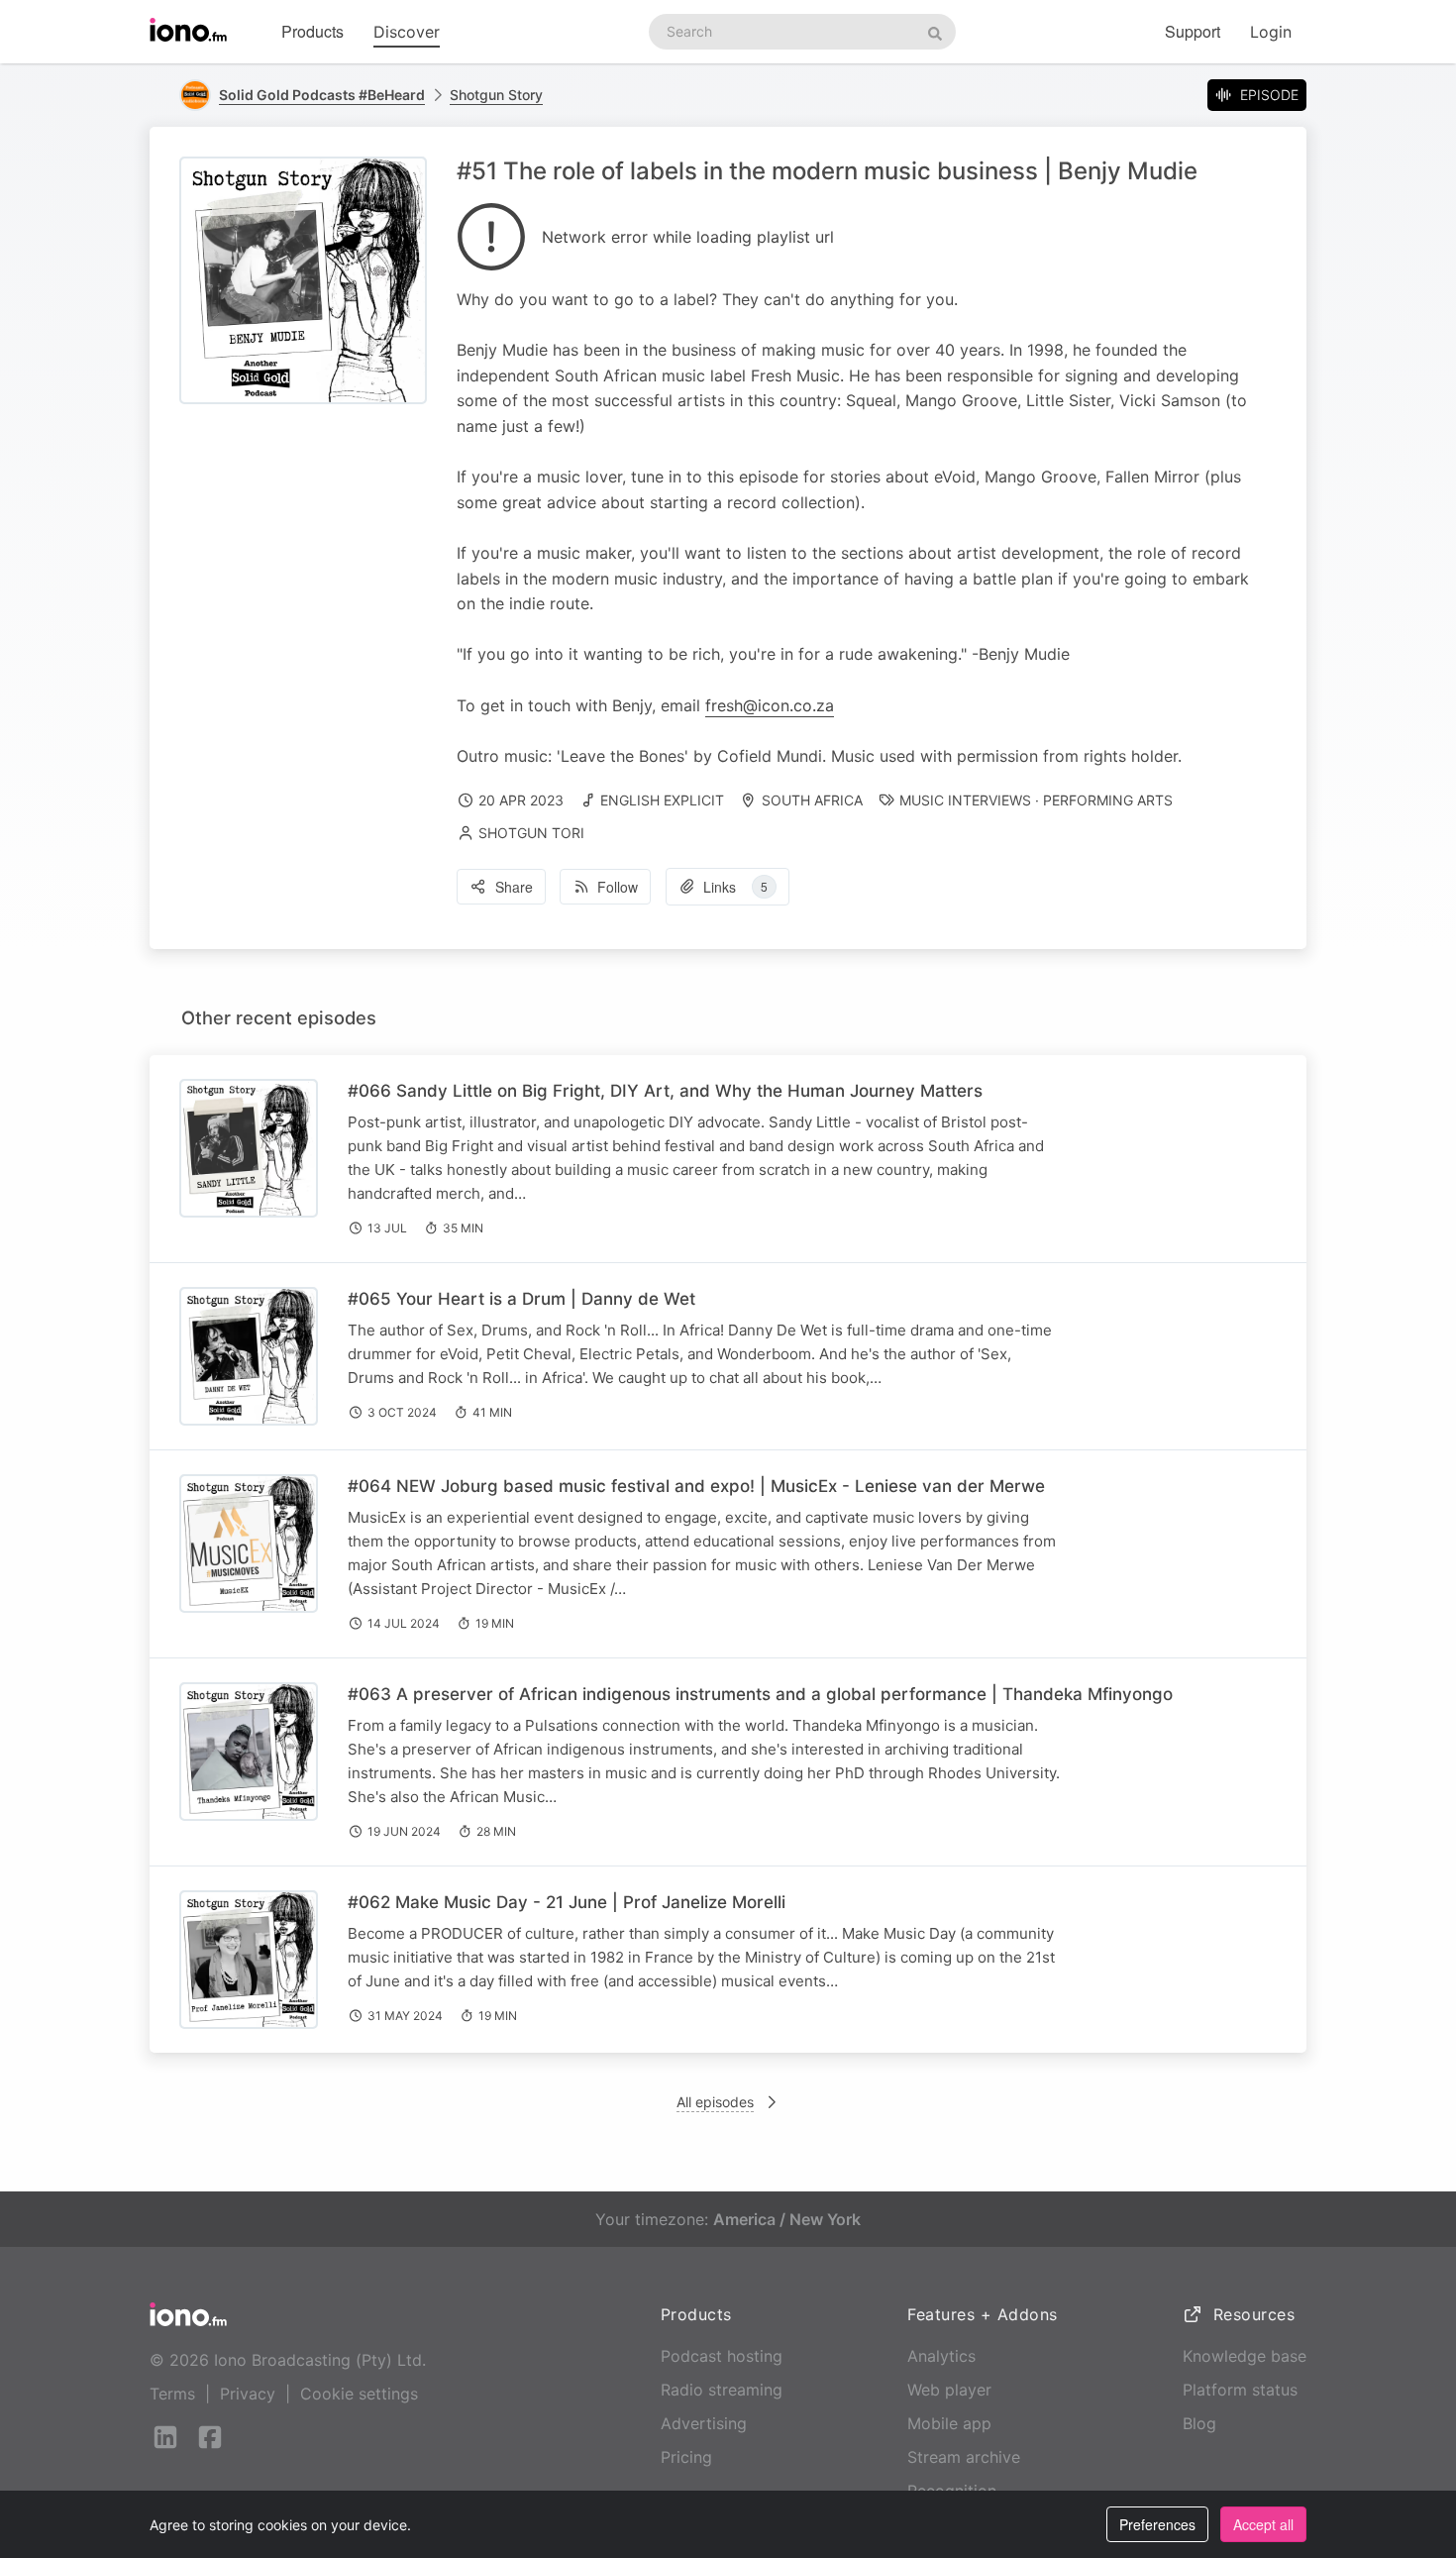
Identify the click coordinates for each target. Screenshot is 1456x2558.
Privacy (248, 2394)
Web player (949, 2390)
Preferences (1157, 2524)
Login (1271, 32)
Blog (1199, 2423)
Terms (172, 2394)
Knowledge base (1245, 2356)
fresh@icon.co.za (770, 705)
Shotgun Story (496, 95)
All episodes (715, 2102)
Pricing (686, 2457)
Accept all (1263, 2524)
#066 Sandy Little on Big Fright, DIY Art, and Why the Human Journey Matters (665, 1091)
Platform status (1240, 2390)
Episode (1269, 95)
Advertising (704, 2423)
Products (312, 31)
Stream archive (964, 2457)
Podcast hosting (722, 2356)
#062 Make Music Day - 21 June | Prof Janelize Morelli (567, 1902)
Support (1193, 31)
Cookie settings (359, 2394)
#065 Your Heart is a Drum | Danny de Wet (521, 1299)
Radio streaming (722, 2390)
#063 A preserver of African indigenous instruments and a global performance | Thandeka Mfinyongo (760, 1694)
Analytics (941, 2356)
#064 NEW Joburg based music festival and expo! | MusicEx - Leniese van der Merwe (696, 1486)
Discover (407, 32)
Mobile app (949, 2423)
